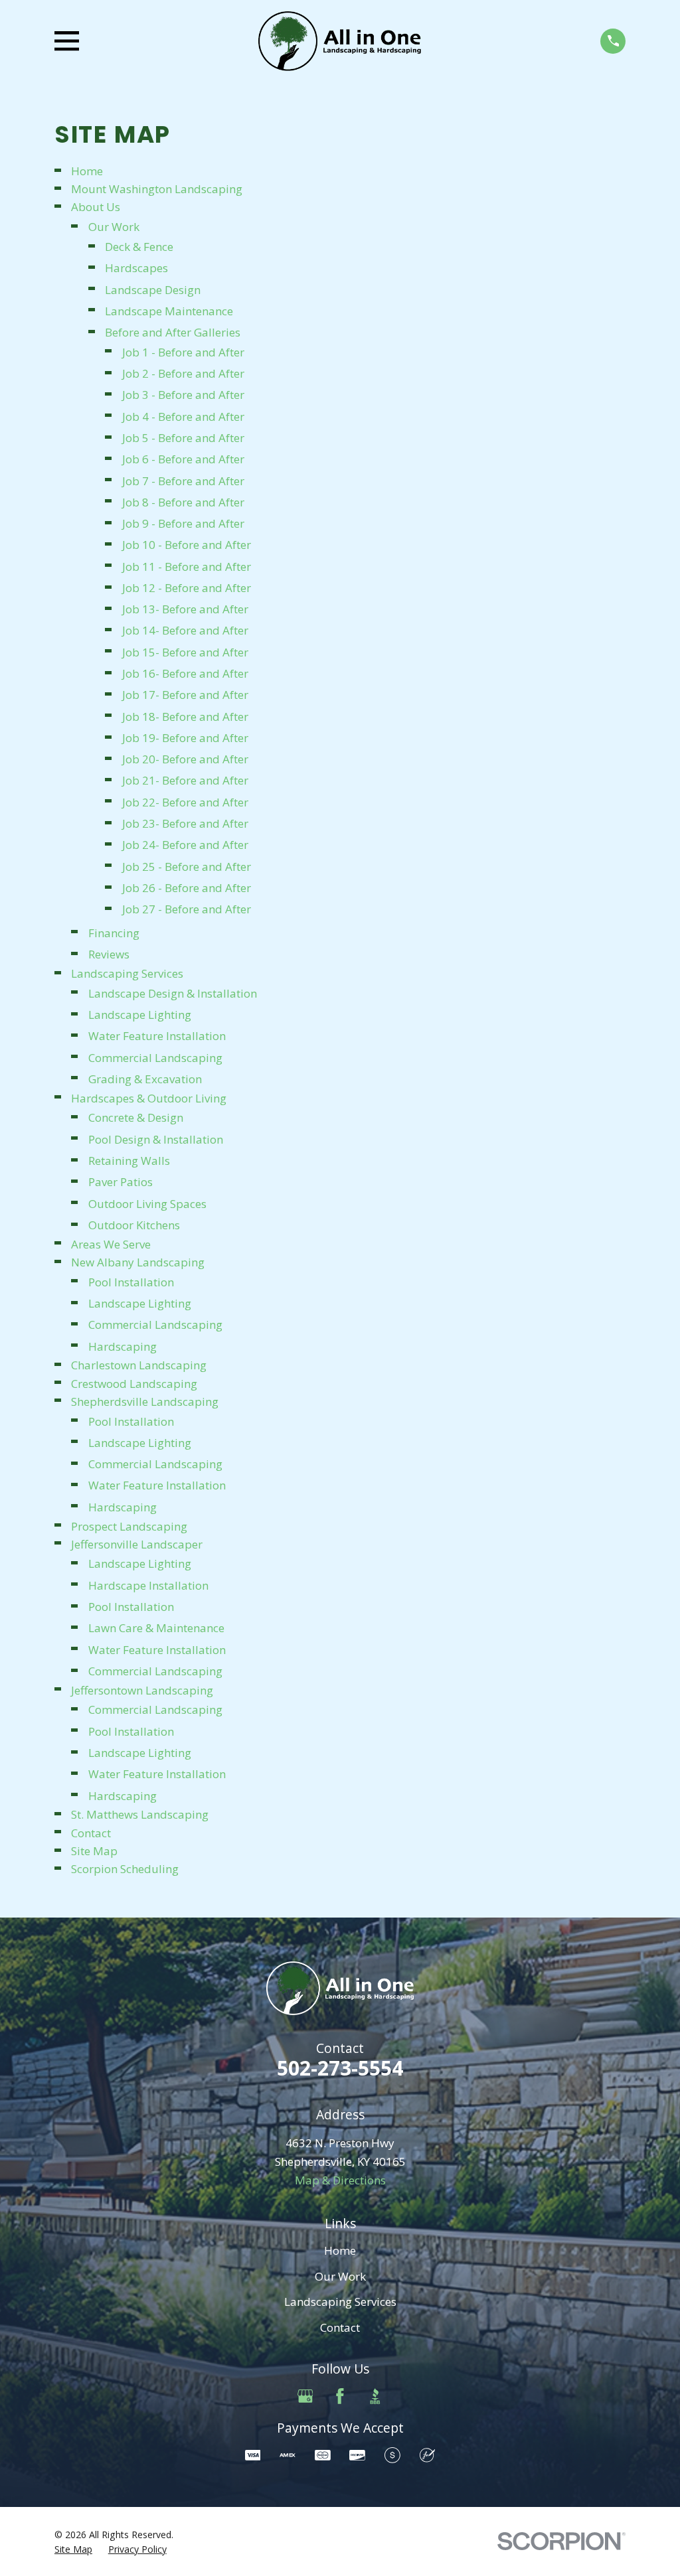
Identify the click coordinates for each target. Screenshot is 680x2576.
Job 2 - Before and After (183, 373)
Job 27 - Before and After (187, 909)
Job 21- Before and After (185, 780)
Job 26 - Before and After (187, 888)
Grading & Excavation (145, 1079)
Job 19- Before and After (185, 738)
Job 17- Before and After (185, 695)
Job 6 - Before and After (183, 459)
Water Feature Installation (157, 1036)
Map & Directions (340, 2180)
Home (87, 171)
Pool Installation (131, 1282)
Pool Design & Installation (156, 1139)
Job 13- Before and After (185, 609)
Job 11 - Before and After (187, 567)
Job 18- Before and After (185, 717)
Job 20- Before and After (185, 759)
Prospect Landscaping (129, 1526)
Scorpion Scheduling (125, 1869)
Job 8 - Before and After (183, 502)
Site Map (94, 1851)
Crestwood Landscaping (134, 1384)
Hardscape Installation (148, 1585)
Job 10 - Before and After (187, 545)
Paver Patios (121, 1182)
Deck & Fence (139, 247)
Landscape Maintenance (169, 311)
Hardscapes (136, 268)
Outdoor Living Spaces (147, 1204)
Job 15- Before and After (185, 652)
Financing (114, 933)
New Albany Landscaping (138, 1262)
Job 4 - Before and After (183, 417)
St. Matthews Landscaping (140, 1814)
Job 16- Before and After (185, 673)
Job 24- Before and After (185, 845)
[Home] (340, 41)
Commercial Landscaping (155, 1058)
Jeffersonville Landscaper (137, 1544)
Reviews (109, 954)
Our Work (114, 227)
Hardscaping (123, 1346)
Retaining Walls (129, 1161)
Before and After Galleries (173, 332)
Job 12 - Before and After (187, 588)
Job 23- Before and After (185, 823)
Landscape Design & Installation (173, 993)
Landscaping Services (127, 973)
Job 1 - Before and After (183, 352)
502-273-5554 (340, 2068)
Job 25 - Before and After (187, 867)
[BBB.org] (375, 2396)
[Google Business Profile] (305, 2396)
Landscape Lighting (140, 1015)
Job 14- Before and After (185, 630)
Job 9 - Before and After (183, 523)
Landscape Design (153, 290)
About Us (96, 207)
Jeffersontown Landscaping (142, 1690)
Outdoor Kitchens (134, 1225)
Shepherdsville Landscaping (145, 1402)
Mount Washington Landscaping (157, 189)
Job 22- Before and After (185, 802)
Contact (91, 1833)
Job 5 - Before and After (183, 438)
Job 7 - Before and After (183, 481)
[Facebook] (340, 2396)
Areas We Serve (111, 1244)
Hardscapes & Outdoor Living (149, 1098)
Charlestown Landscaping (139, 1365)
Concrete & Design (136, 1117)
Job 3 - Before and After (183, 395)
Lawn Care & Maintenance (156, 1628)
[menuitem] (73, 2549)
